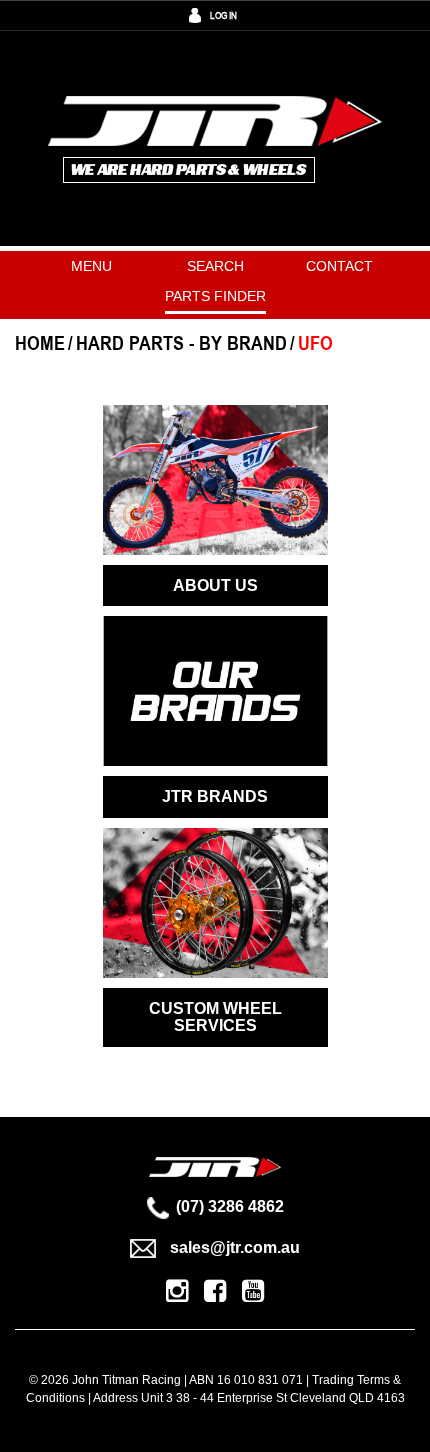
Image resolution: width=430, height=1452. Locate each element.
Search (215, 266)
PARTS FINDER (215, 296)
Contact (339, 266)
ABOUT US (215, 585)
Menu (91, 266)
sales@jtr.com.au (235, 1247)
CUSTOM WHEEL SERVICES (215, 1017)
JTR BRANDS (215, 796)
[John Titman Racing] (215, 137)
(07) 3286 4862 (230, 1206)
